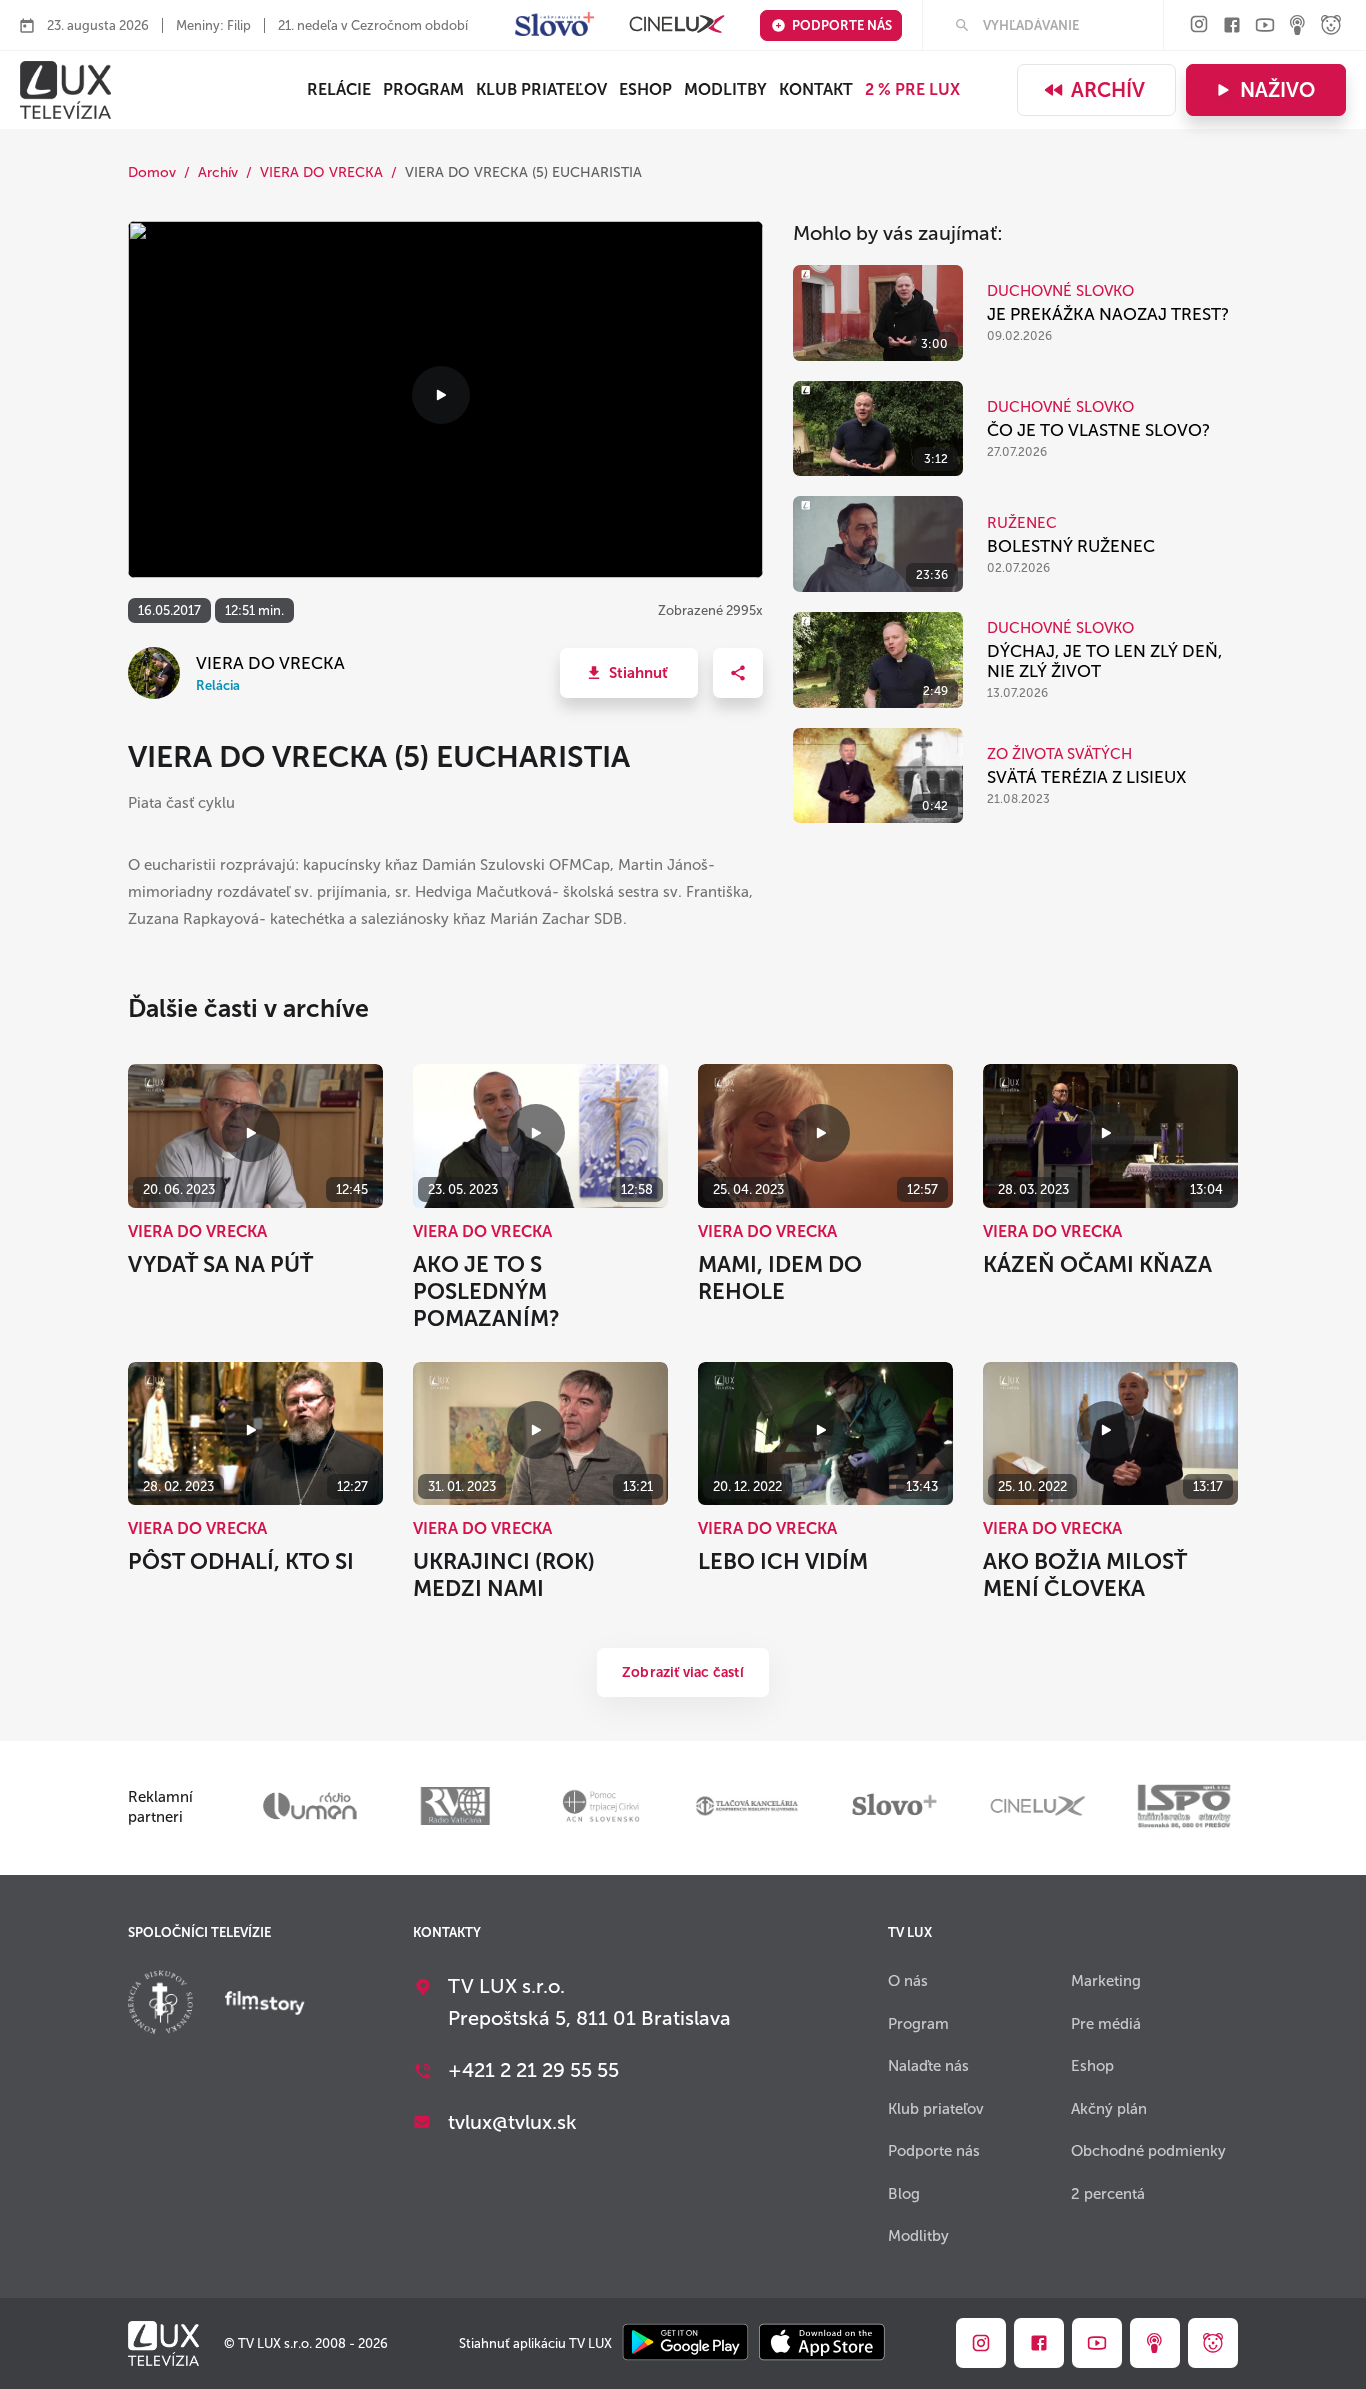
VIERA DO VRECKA (321, 172)
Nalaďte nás (928, 2066)
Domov (152, 172)
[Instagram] (1199, 25)
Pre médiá (1106, 2024)
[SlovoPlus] (554, 25)
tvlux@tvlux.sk (512, 2122)
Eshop (1092, 2066)
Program (423, 89)
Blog (904, 2194)
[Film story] (265, 2005)
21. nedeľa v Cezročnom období (373, 25)
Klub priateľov (541, 89)
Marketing (1106, 1981)
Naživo (1277, 90)
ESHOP (645, 89)
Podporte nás (842, 25)
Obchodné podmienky (1148, 2151)
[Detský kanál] (1331, 26)
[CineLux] (677, 25)
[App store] (822, 2343)
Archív (1108, 90)
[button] (629, 673)
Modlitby (725, 89)
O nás (908, 1981)
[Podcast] (1298, 26)
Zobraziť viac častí (683, 1672)
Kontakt (816, 89)
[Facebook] (1232, 26)
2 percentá (1108, 2194)
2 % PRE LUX (912, 89)
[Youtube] (1265, 26)
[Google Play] (685, 2343)
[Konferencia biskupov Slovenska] (160, 2004)
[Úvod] (65, 90)
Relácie (339, 89)
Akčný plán (1109, 2109)
